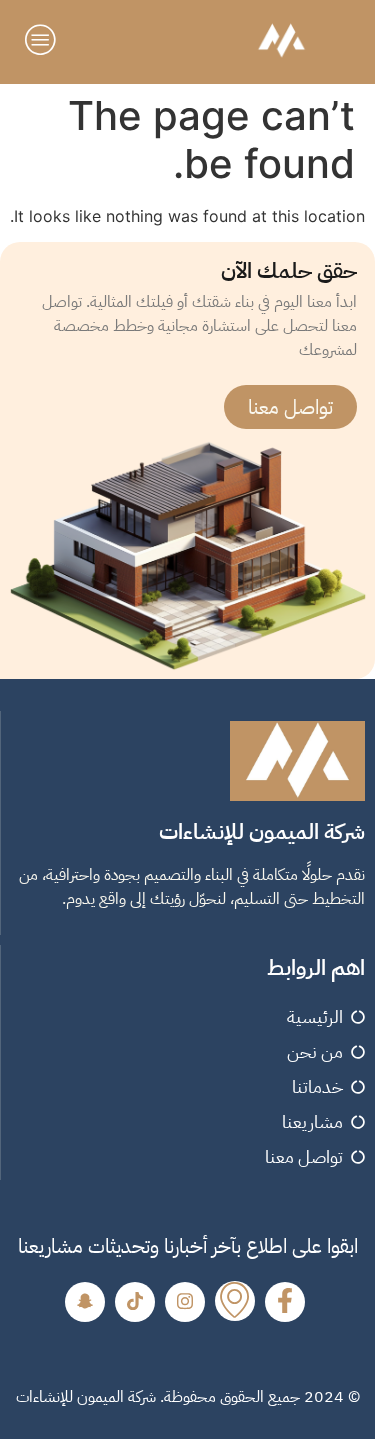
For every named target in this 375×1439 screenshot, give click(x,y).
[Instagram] (185, 1302)
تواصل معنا (290, 407)
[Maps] (235, 1301)
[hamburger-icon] (42, 42)
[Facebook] (285, 1302)
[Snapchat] (85, 1302)
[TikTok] (135, 1302)
